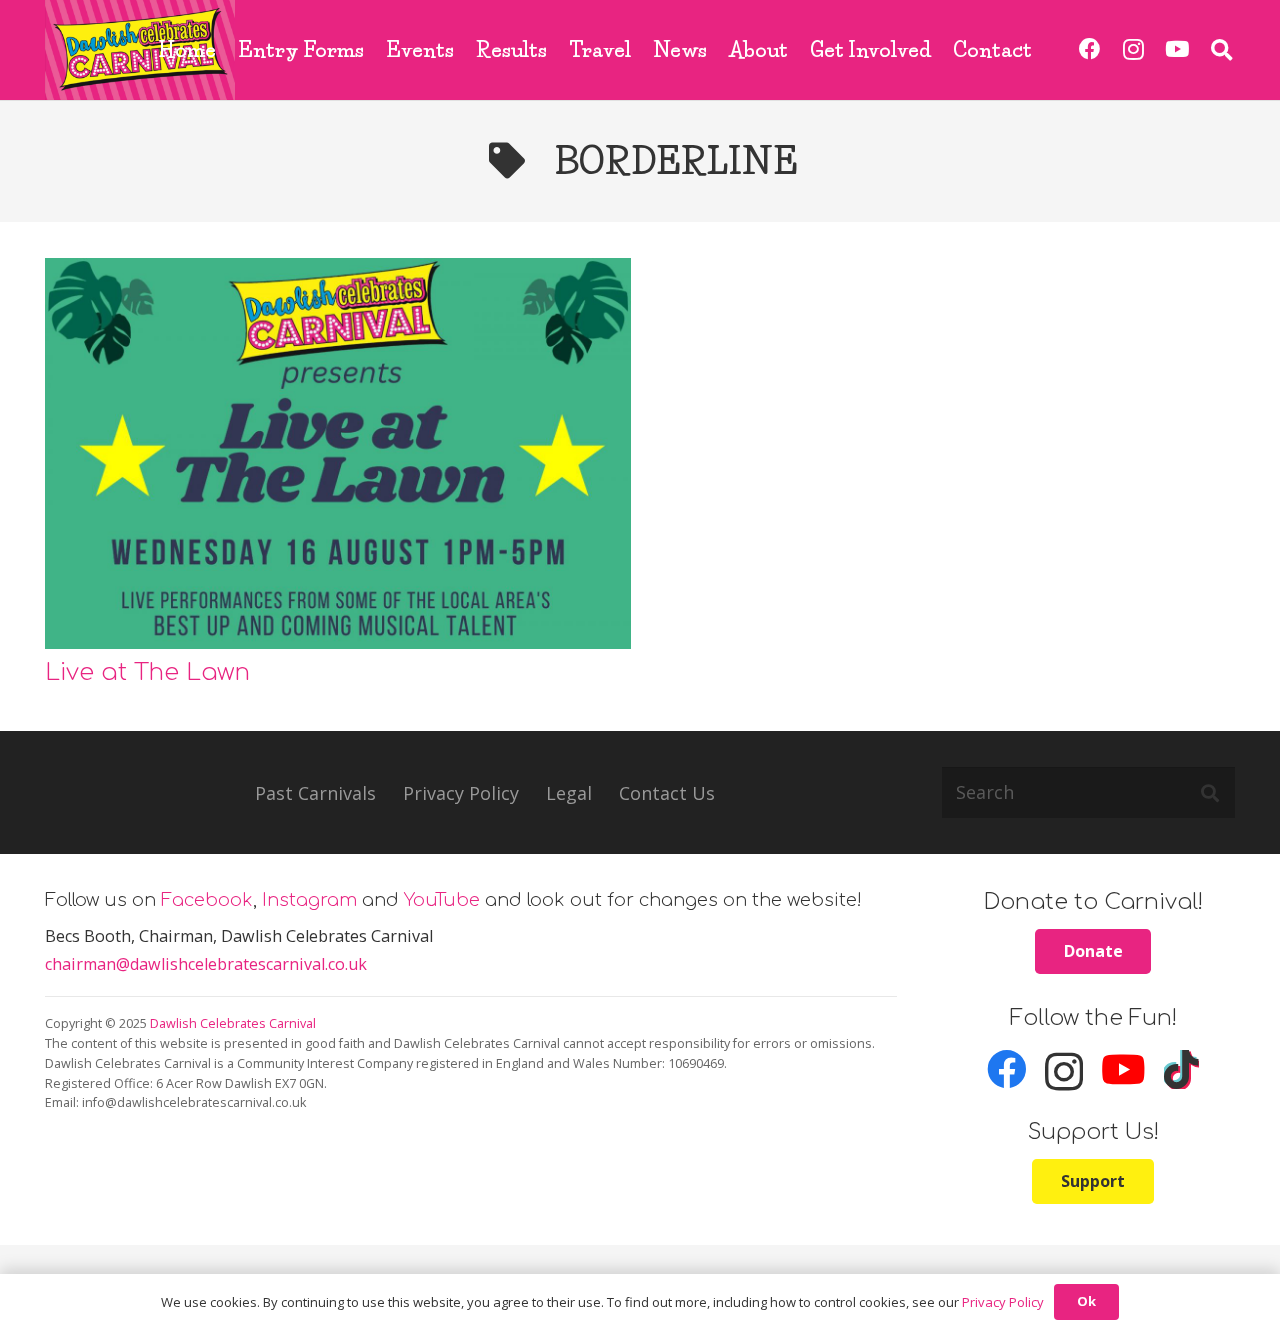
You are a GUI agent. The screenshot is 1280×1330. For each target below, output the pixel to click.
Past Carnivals (315, 793)
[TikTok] (1181, 1070)
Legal (569, 793)
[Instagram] (1133, 49)
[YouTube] (1176, 49)
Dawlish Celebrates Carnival (233, 1023)
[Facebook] (1090, 49)
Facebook (207, 900)
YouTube (442, 900)
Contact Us (667, 793)
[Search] (1210, 792)
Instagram (309, 900)
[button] (1222, 50)
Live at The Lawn (147, 672)
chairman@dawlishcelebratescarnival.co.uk (206, 964)
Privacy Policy (461, 793)
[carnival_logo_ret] (140, 50)
